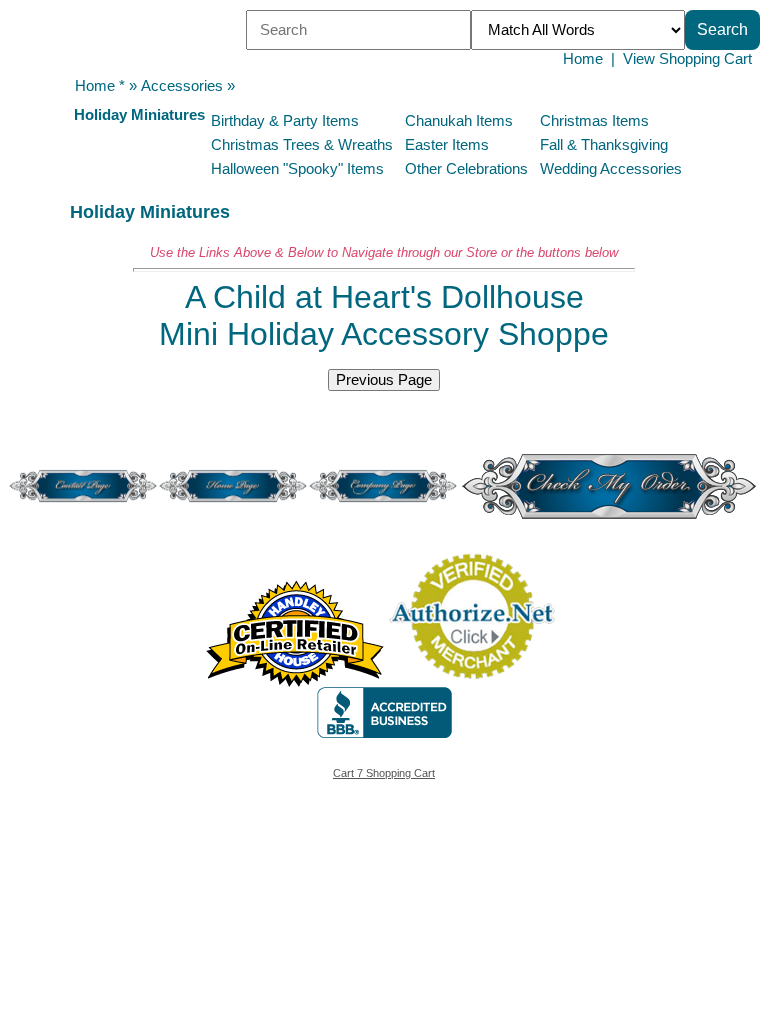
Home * (100, 86)
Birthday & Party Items (285, 121)
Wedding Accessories (611, 169)
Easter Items (447, 145)
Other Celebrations (466, 169)
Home (583, 59)
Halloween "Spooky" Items (297, 169)
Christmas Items (594, 121)
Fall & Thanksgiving (604, 145)
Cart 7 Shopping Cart (384, 773)
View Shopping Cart (687, 59)
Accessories (182, 86)
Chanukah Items (459, 121)
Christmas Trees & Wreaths (302, 145)
